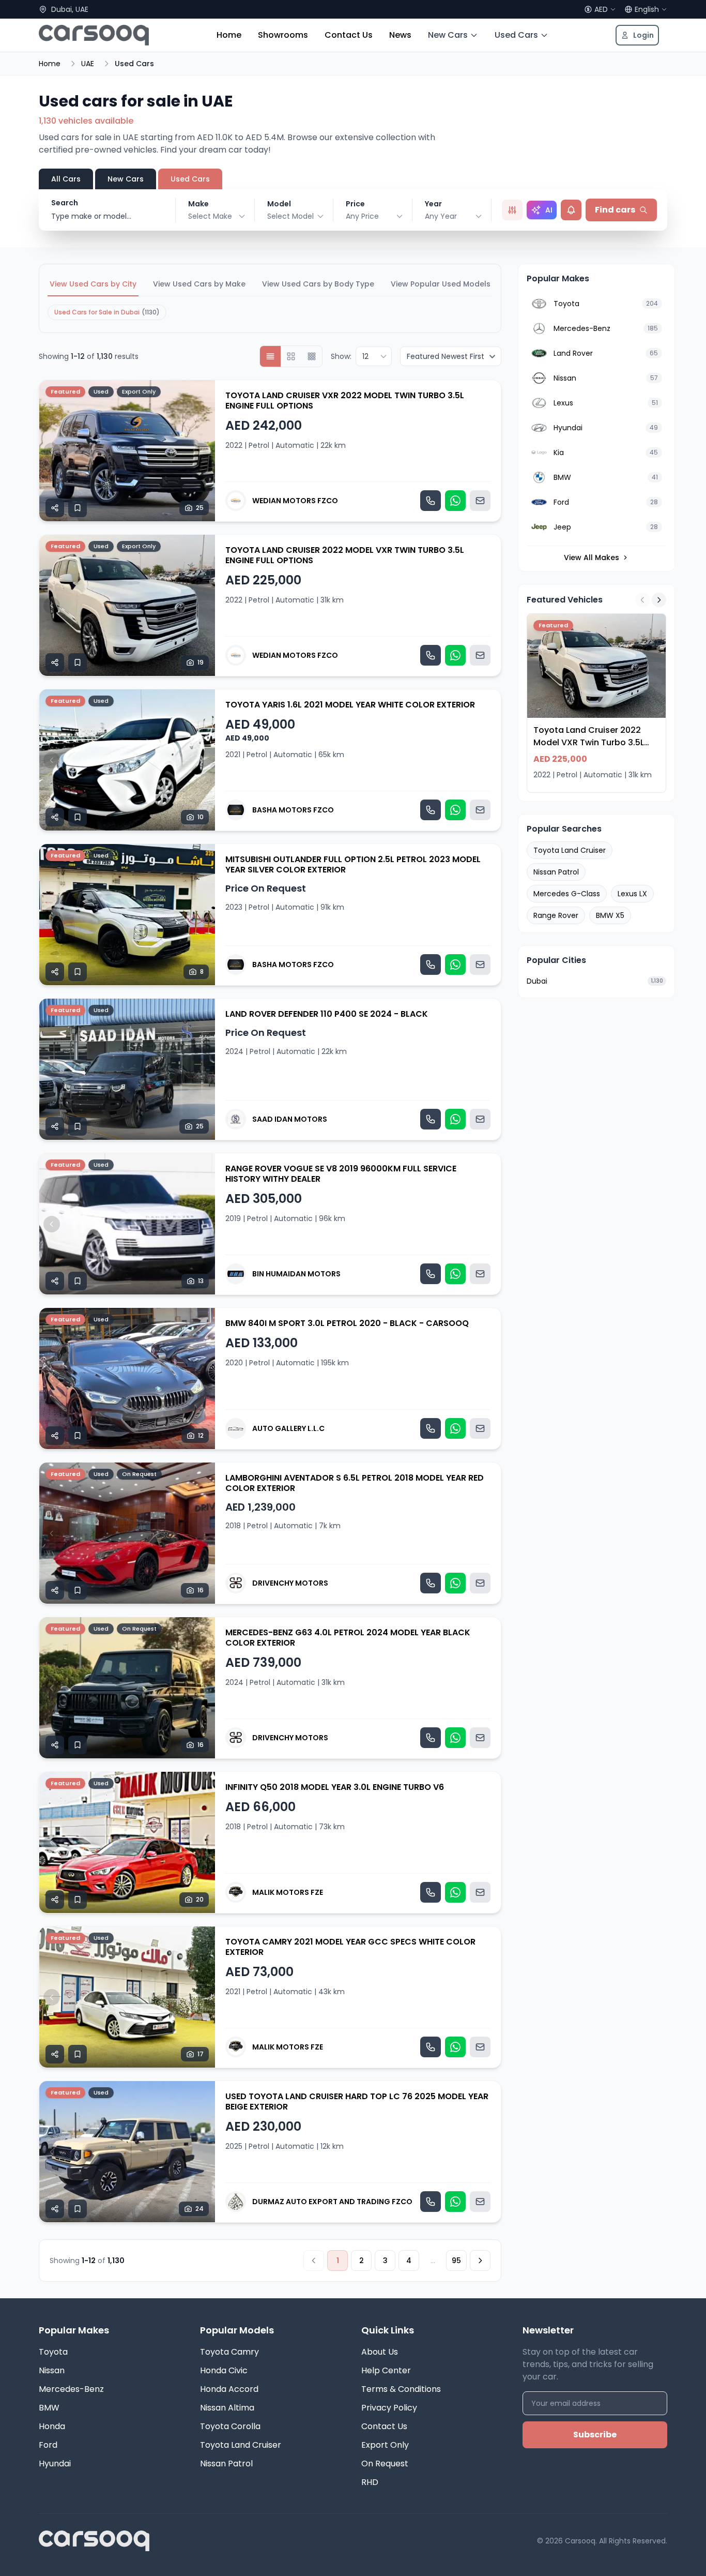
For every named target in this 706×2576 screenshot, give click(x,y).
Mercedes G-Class (567, 894)
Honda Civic (224, 2370)
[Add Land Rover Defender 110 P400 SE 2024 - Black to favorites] (78, 1126)
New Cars (448, 35)
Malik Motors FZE (288, 1892)
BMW (49, 2408)
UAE (88, 64)
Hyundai (55, 2464)
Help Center (386, 2370)
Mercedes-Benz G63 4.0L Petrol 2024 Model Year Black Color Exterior (348, 1638)
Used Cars (516, 35)
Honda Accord (229, 2389)
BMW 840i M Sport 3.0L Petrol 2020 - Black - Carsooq (347, 1323)
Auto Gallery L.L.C (288, 1428)
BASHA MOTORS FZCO (293, 810)
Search (65, 203)
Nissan (52, 2370)
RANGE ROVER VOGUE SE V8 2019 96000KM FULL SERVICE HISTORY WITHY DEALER (341, 1174)
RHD (370, 2482)
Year (433, 204)
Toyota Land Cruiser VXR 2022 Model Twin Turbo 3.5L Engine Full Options (345, 401)
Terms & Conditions (401, 2389)
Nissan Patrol (556, 872)
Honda (52, 2426)
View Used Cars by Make (199, 284)
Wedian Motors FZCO (295, 501)
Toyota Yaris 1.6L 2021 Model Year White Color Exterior (350, 705)
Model (279, 204)
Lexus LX (632, 894)
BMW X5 (610, 915)
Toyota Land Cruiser (570, 850)
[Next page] (480, 2261)
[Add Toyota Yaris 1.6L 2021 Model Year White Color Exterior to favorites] (78, 817)
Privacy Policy (389, 2408)
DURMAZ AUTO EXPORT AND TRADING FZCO (332, 2202)
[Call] (431, 501)
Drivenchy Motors (290, 1583)
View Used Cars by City (93, 284)
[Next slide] (203, 451)
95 (456, 2261)
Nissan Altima (227, 2408)
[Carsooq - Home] (94, 35)
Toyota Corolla (230, 2426)
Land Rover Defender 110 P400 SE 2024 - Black (327, 1014)
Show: (341, 356)
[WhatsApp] (455, 501)
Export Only (385, 2445)
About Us (380, 2352)
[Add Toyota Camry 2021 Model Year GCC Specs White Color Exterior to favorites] (78, 2054)
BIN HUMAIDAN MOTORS (296, 1274)
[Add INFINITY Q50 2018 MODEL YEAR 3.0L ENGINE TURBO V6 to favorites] (78, 1900)
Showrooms (283, 35)
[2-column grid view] (291, 356)
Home (229, 35)
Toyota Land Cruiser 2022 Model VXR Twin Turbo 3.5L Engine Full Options (345, 555)
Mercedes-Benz (71, 2389)
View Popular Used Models (441, 284)
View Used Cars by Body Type (318, 284)
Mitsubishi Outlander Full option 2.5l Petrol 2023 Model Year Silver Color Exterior (353, 864)
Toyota (53, 2352)
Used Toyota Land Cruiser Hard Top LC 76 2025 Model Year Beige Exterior (357, 2102)
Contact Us (349, 35)
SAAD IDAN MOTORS (290, 1119)
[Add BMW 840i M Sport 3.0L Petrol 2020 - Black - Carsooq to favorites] (78, 1436)
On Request (385, 2464)
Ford (48, 2445)
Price (355, 204)
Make (198, 204)
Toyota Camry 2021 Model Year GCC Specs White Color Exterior (350, 1947)
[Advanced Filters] (512, 210)
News (400, 35)
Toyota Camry (229, 2352)
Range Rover (556, 915)
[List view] (270, 356)
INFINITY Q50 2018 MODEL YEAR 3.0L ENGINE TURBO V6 (335, 1787)
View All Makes (592, 558)
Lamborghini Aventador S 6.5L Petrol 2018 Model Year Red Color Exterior (355, 1483)
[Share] (55, 508)
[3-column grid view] (312, 356)
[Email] (480, 501)
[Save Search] (571, 210)
